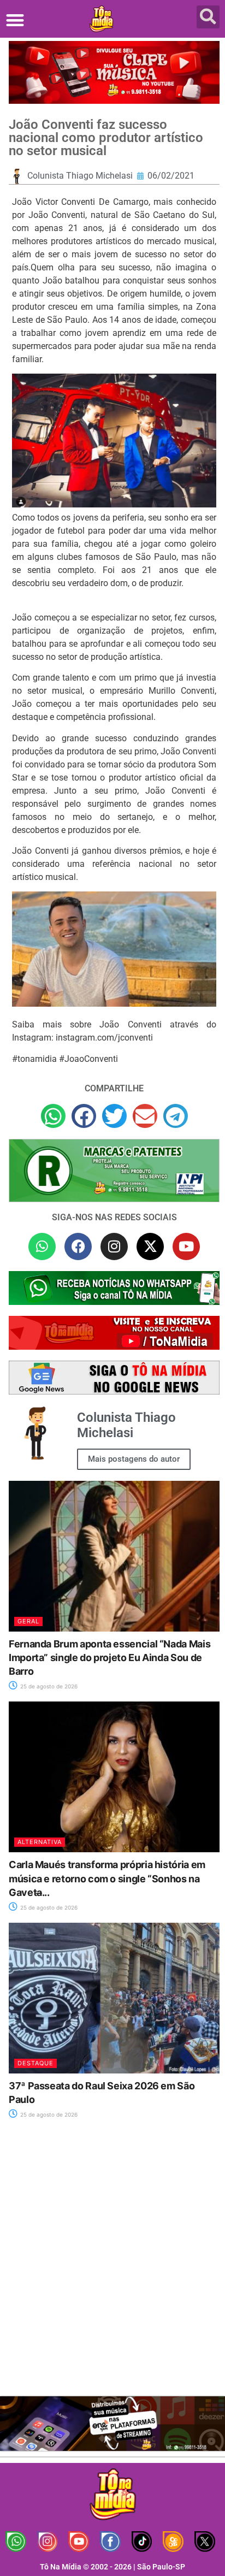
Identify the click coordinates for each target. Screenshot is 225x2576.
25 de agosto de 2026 (48, 1686)
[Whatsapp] (42, 1246)
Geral (28, 1621)
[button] (15, 20)
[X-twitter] (150, 1246)
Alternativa (40, 1842)
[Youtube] (186, 1246)
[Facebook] (78, 1246)
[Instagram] (114, 1246)
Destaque (35, 2063)
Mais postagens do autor (134, 1459)
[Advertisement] (112, 2264)
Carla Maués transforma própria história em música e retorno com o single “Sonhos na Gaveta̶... (107, 1878)
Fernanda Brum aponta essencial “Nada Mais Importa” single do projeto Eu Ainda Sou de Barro (109, 1658)
